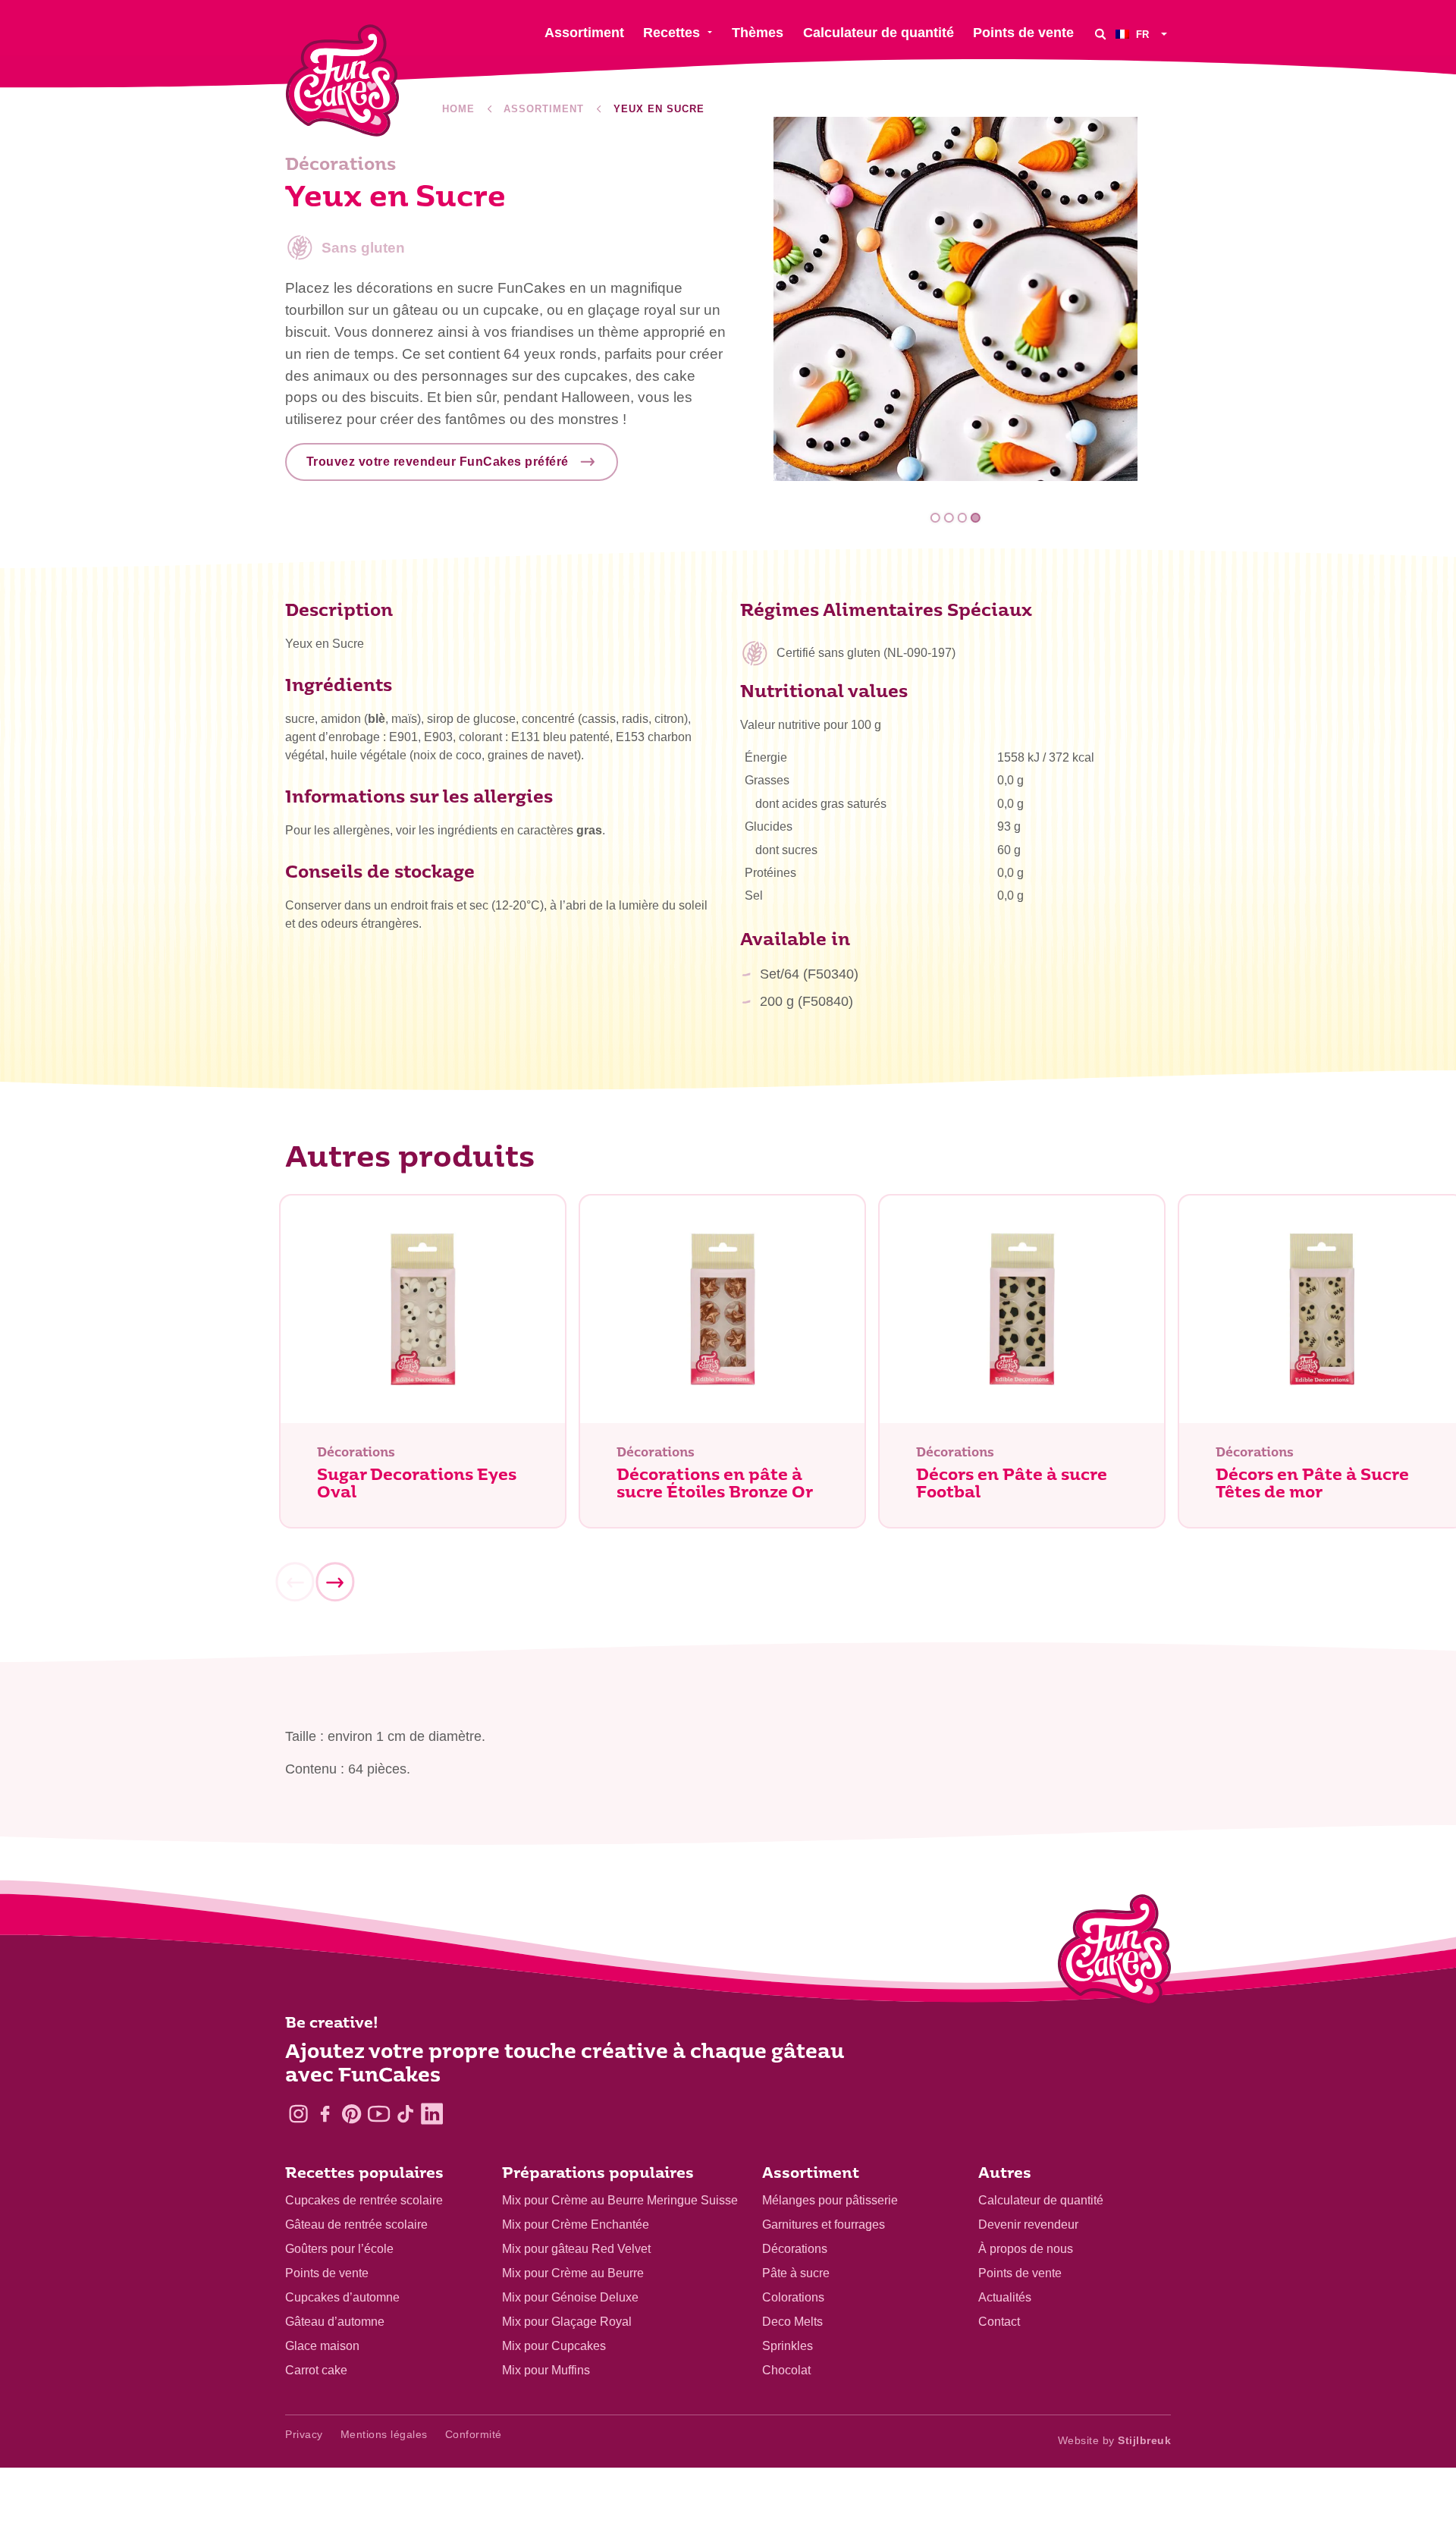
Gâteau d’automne (335, 2322)
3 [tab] (962, 518)
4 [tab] (976, 518)
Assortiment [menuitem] (584, 33)
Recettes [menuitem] (672, 33)
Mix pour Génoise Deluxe (570, 2297)
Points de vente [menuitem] (1023, 33)
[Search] (1100, 34)
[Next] (334, 1582)
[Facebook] (325, 2114)
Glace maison (322, 2346)
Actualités (1005, 2297)
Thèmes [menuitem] (758, 33)
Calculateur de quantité (1041, 2200)
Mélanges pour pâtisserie (830, 2200)
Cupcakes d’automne (342, 2297)
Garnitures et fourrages (824, 2225)
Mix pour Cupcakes (554, 2346)
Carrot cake (316, 2370)
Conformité (474, 2434)
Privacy (304, 2434)
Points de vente (327, 2273)
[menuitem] (1143, 34)
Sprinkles (788, 2346)
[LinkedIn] (432, 2114)
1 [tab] (935, 518)
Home (458, 109)
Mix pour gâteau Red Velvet (576, 2249)
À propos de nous (1026, 2249)
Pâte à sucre (796, 2273)
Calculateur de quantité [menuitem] (879, 33)
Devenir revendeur (1028, 2225)
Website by (1115, 2440)
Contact (999, 2322)
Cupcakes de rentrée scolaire (364, 2200)
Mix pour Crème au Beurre (573, 2273)
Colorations (793, 2297)
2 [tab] (949, 518)
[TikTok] (405, 2114)
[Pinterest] (351, 2114)
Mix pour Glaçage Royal (567, 2322)
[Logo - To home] (1114, 1953)
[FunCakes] (342, 81)
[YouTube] (379, 2114)
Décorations (795, 2249)
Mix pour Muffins (546, 2370)
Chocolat (786, 2370)
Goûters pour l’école (339, 2249)
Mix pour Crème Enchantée (576, 2225)
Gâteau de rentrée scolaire (356, 2225)
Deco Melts (792, 2322)
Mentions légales (384, 2434)
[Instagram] (298, 2114)
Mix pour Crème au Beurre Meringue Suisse (620, 2200)
